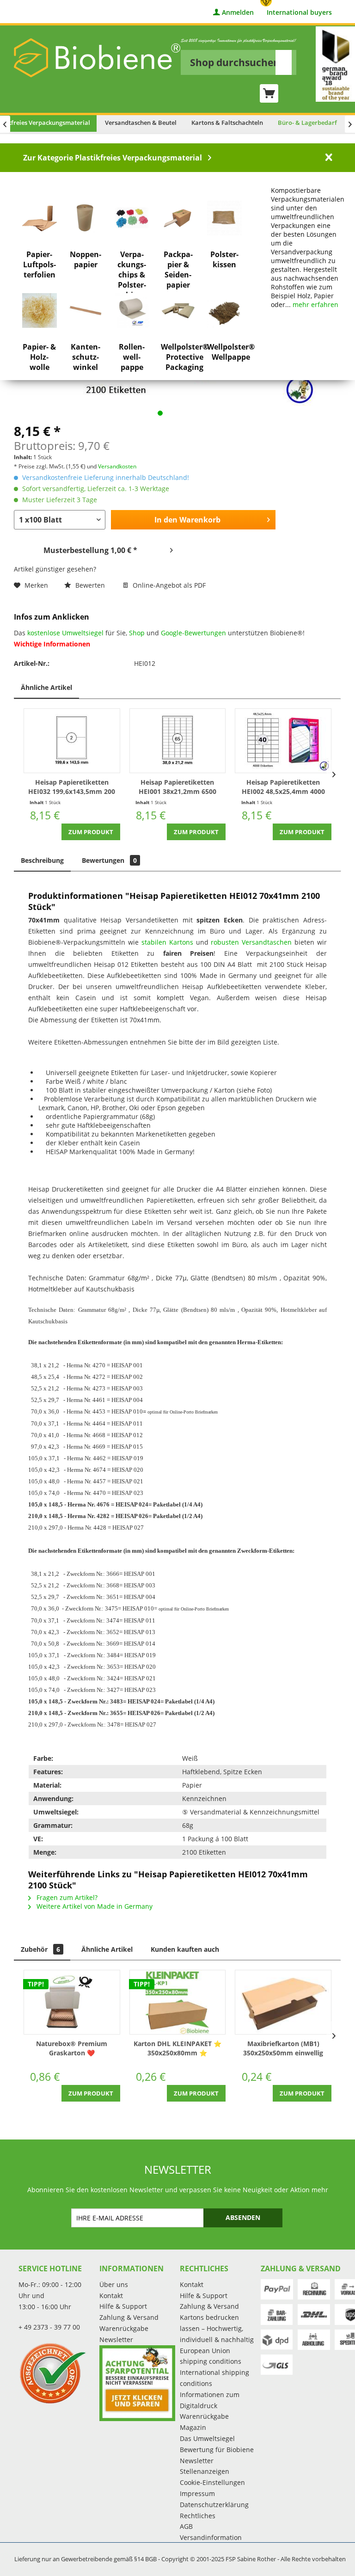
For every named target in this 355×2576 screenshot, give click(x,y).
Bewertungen (109, 860)
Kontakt (111, 2296)
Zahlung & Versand (129, 2317)
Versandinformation (211, 2537)
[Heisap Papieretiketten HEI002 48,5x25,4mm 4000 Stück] (283, 741)
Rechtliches (198, 2516)
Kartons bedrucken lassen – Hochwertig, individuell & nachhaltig (217, 2328)
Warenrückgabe (124, 2328)
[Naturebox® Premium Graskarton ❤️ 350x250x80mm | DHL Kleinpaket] (72, 2002)
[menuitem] (239, 56)
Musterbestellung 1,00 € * (90, 550)
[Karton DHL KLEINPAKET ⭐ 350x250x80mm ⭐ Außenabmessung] (178, 2002)
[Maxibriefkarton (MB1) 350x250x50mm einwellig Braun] (283, 2002)
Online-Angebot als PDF (168, 585)
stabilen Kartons (167, 942)
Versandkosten (117, 466)
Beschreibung (42, 860)
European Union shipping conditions (211, 2356)
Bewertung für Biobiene (217, 2450)
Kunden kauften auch (185, 1949)
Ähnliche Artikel (46, 687)
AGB (186, 2526)
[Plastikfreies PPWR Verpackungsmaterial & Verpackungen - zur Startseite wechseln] (97, 58)
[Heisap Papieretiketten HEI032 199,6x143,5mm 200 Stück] (72, 741)
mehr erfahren (315, 304)
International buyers (299, 13)
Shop (137, 633)
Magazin (193, 2427)
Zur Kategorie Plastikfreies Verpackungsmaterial (113, 158)
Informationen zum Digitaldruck (210, 2400)
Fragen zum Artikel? (66, 1897)
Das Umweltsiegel (207, 2438)
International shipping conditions (214, 2378)
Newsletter (116, 2339)
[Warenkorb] (269, 93)
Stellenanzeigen (205, 2471)
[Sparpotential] (138, 2383)
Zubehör (40, 1949)
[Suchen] (284, 62)
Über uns (114, 2284)
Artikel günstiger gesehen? (55, 569)
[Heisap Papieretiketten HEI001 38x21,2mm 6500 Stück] (178, 741)
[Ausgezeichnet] (57, 2373)
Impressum (197, 2493)
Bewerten (90, 585)
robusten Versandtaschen (251, 942)
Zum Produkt (91, 832)
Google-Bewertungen (193, 633)
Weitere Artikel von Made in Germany (94, 1906)
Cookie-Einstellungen (212, 2482)
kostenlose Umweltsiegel (65, 633)
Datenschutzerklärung (214, 2505)
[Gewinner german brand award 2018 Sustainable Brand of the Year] (335, 64)
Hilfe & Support (123, 2306)
